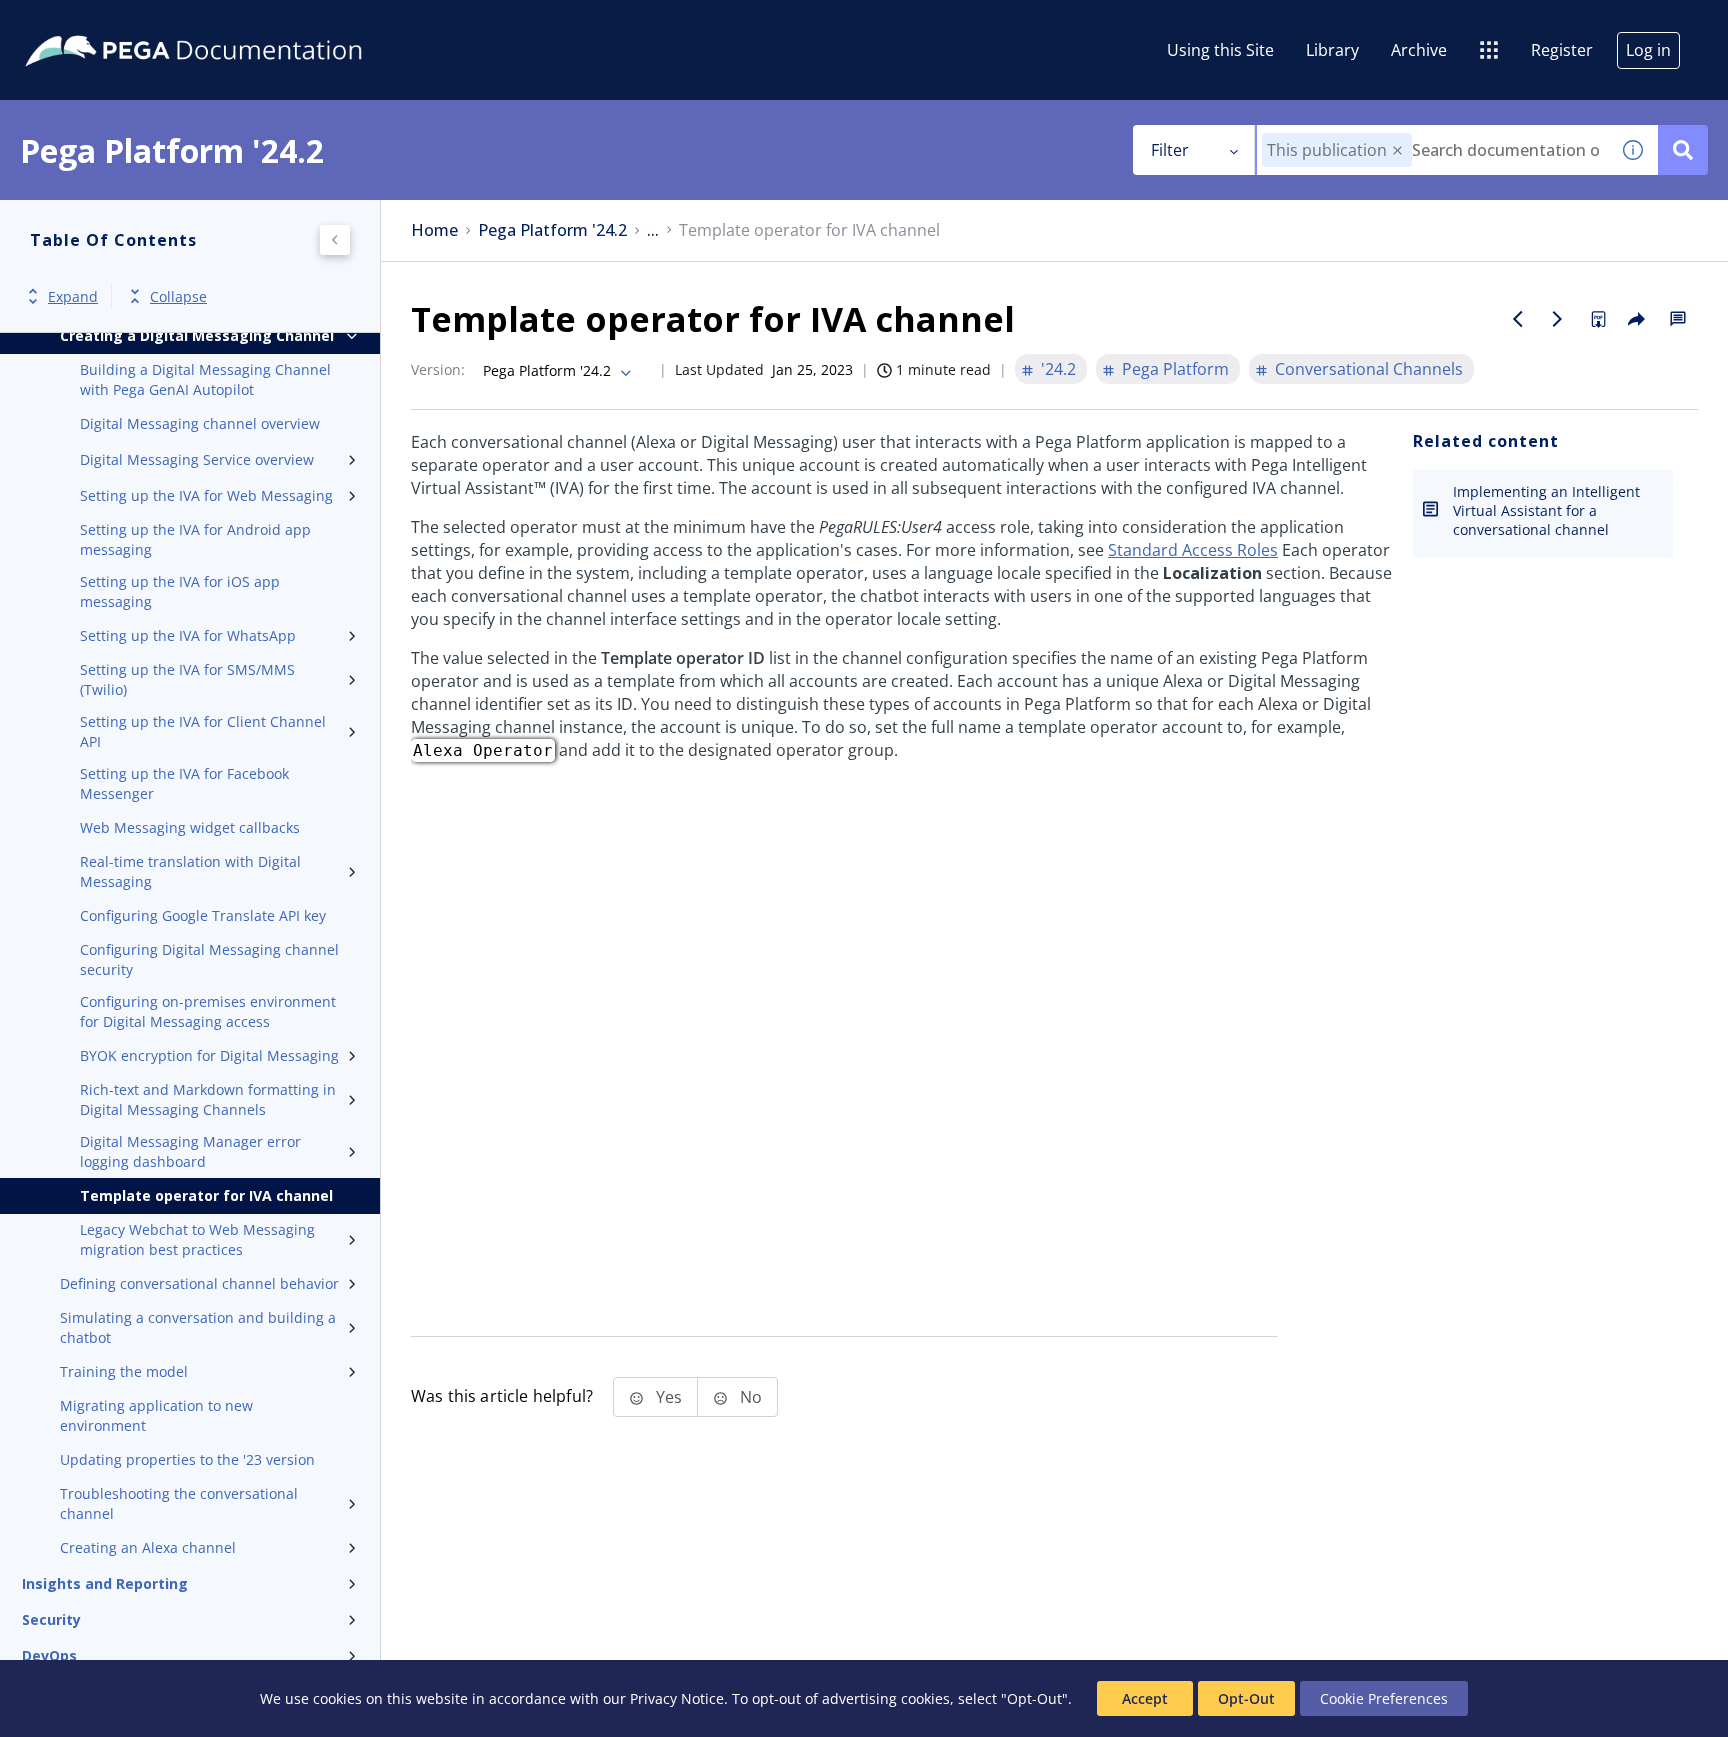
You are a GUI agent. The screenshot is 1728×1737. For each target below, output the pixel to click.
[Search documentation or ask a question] (1683, 150)
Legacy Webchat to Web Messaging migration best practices (197, 1239)
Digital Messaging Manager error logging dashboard (190, 1151)
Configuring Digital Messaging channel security (209, 959)
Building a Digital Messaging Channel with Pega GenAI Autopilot (205, 379)
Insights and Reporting (105, 1583)
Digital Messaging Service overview (197, 459)
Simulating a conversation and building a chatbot (198, 1327)
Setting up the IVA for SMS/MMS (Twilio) (187, 679)
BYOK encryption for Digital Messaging (209, 1055)
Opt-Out (1246, 1698)
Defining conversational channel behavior (199, 1283)
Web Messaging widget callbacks (190, 827)
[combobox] (1432, 150)
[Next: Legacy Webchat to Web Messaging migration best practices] (1558, 319)
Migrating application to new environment (156, 1415)
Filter (1170, 150)
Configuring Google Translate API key (203, 915)
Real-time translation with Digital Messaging (190, 871)
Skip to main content (89, 23)
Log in (1648, 50)
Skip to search (242, 23)
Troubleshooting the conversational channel (179, 1503)
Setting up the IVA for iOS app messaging (180, 591)
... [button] (653, 230)
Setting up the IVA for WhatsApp (188, 635)
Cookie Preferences (1384, 1698)
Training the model (124, 1371)
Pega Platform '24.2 (552, 230)
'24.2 (1058, 369)
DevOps (49, 1655)
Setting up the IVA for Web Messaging (206, 495)
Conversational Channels (1369, 369)
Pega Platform (1175, 369)
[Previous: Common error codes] (1518, 319)
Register (1562, 50)
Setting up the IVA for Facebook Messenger (184, 783)
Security (51, 1619)
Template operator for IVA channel (206, 1195)
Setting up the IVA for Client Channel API (203, 731)
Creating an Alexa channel (148, 1547)
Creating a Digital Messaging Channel (197, 335)
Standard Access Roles (1193, 550)
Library (1332, 50)
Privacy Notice (677, 1698)
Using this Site (1220, 50)
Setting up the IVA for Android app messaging (195, 539)
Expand (73, 296)
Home (434, 230)
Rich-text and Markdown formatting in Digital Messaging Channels (208, 1099)
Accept (1145, 1698)
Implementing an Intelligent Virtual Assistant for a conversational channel (1546, 510)
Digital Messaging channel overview (200, 423)
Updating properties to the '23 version (187, 1459)
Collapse (178, 296)
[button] (1397, 150)
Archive (1419, 50)
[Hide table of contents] (335, 240)
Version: (438, 369)
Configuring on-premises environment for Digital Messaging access (208, 1011)
